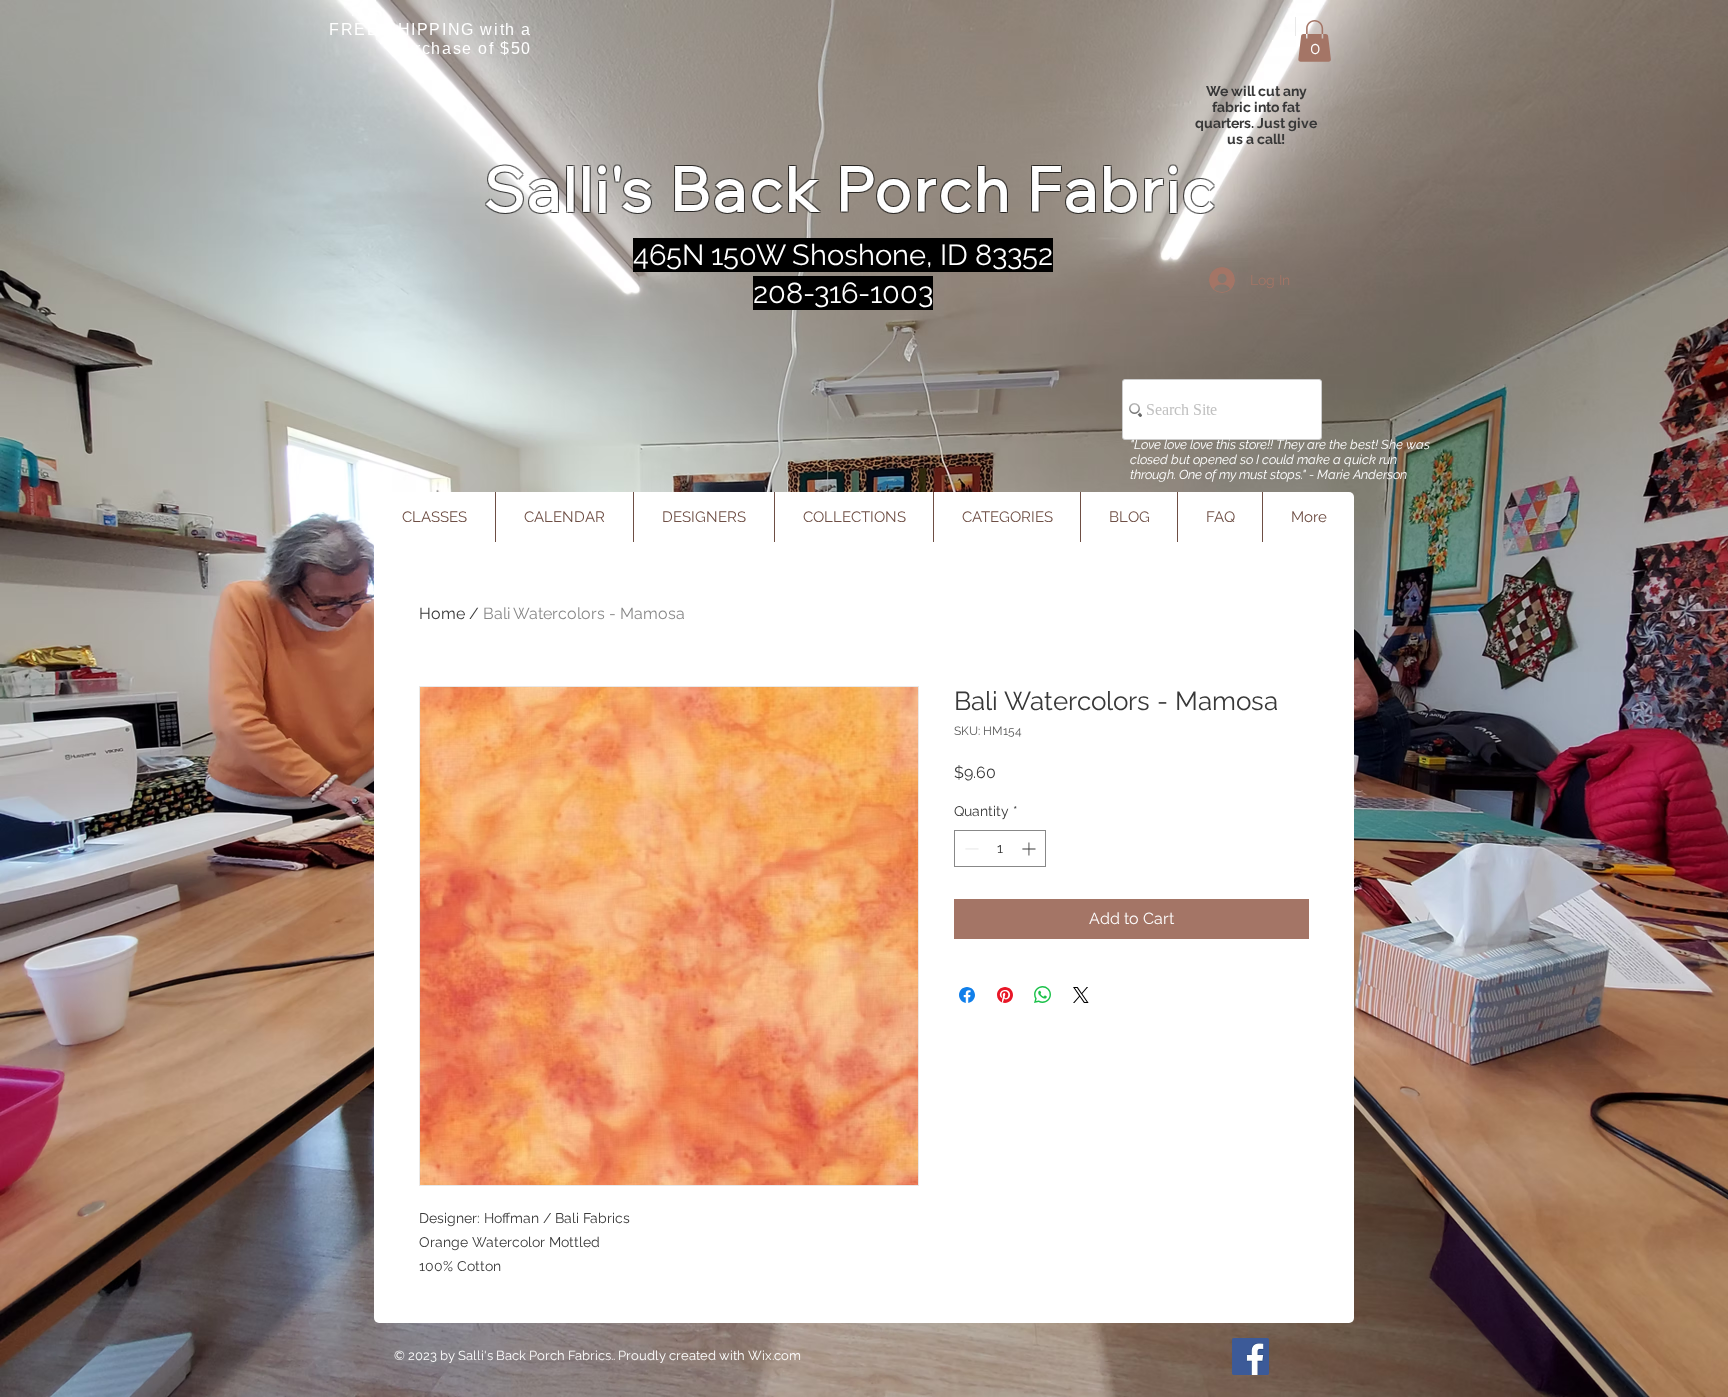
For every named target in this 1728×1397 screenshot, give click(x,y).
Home (442, 613)
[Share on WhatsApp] (1043, 995)
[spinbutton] (1000, 848)
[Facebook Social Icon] (1250, 1356)
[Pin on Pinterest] (1005, 995)
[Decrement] (969, 848)
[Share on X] (1081, 995)
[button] (1314, 41)
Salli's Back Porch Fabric (851, 188)
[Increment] (1030, 848)
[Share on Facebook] (967, 995)
